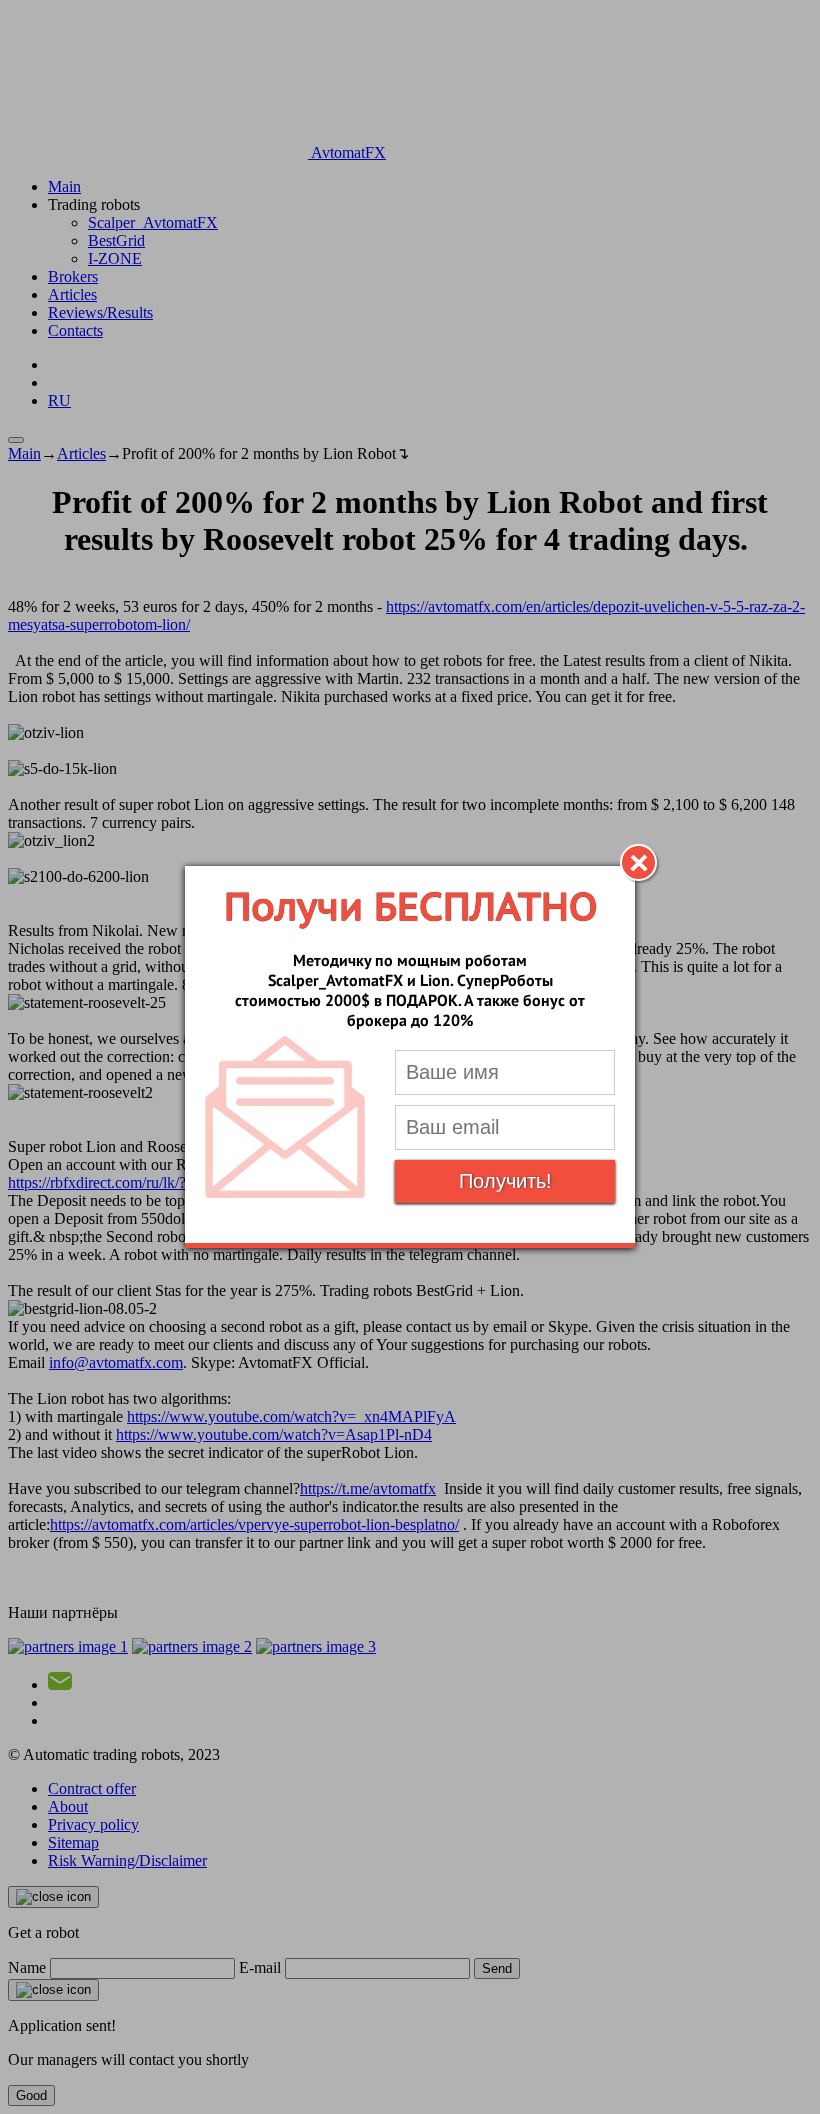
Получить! (505, 1181)
